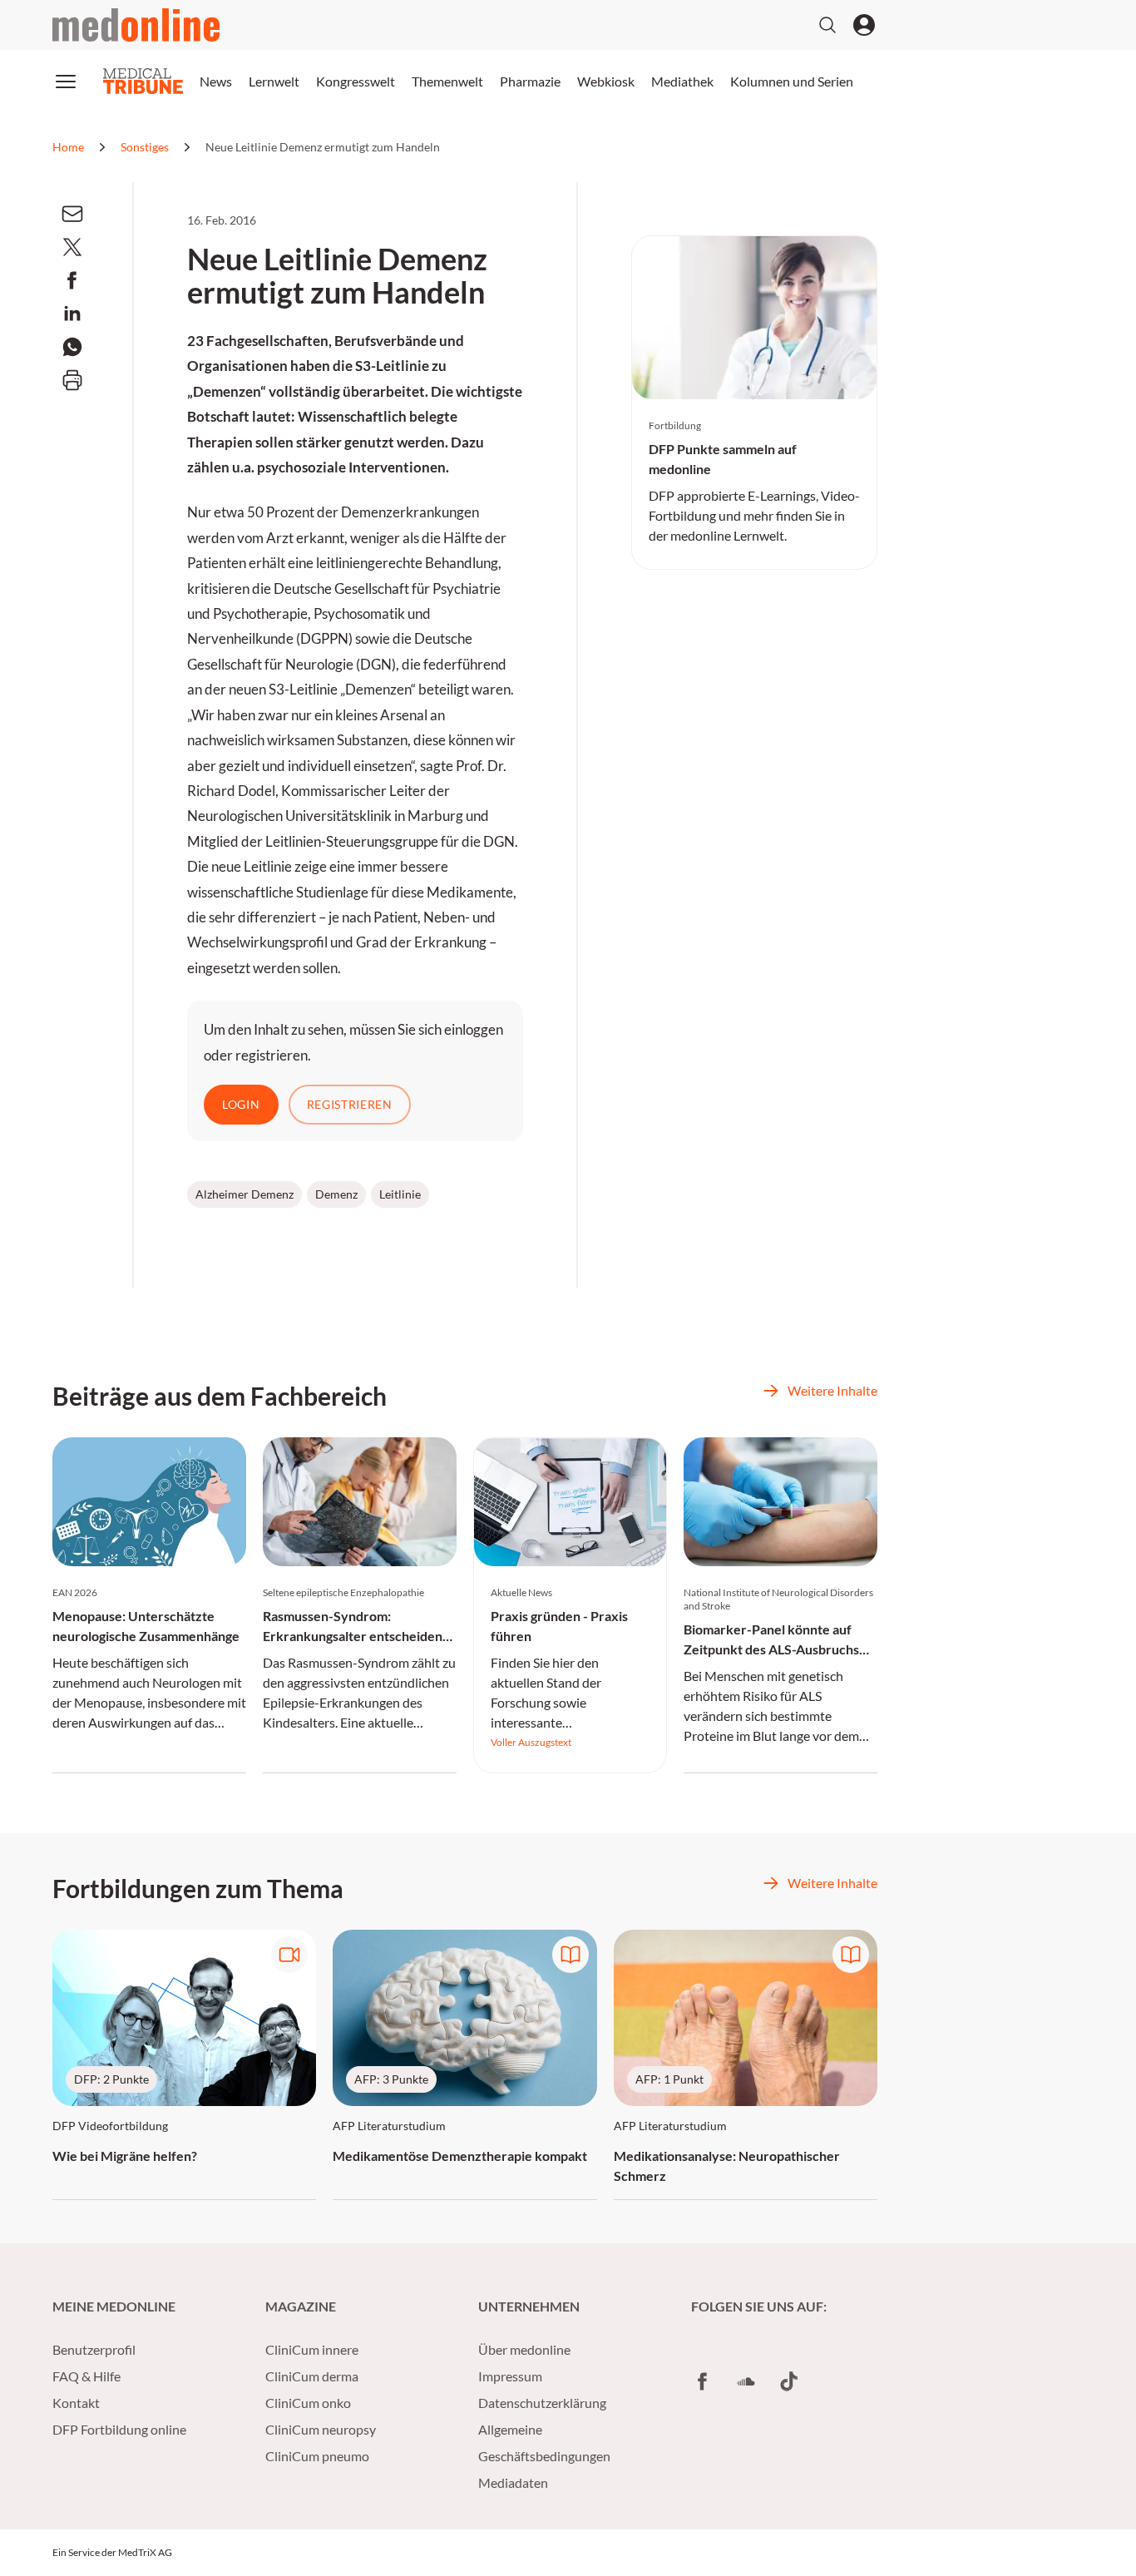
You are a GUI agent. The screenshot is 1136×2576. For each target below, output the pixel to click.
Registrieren (350, 1104)
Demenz (336, 1194)
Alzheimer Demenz (244, 1194)
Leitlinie (400, 1194)
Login (241, 1104)
